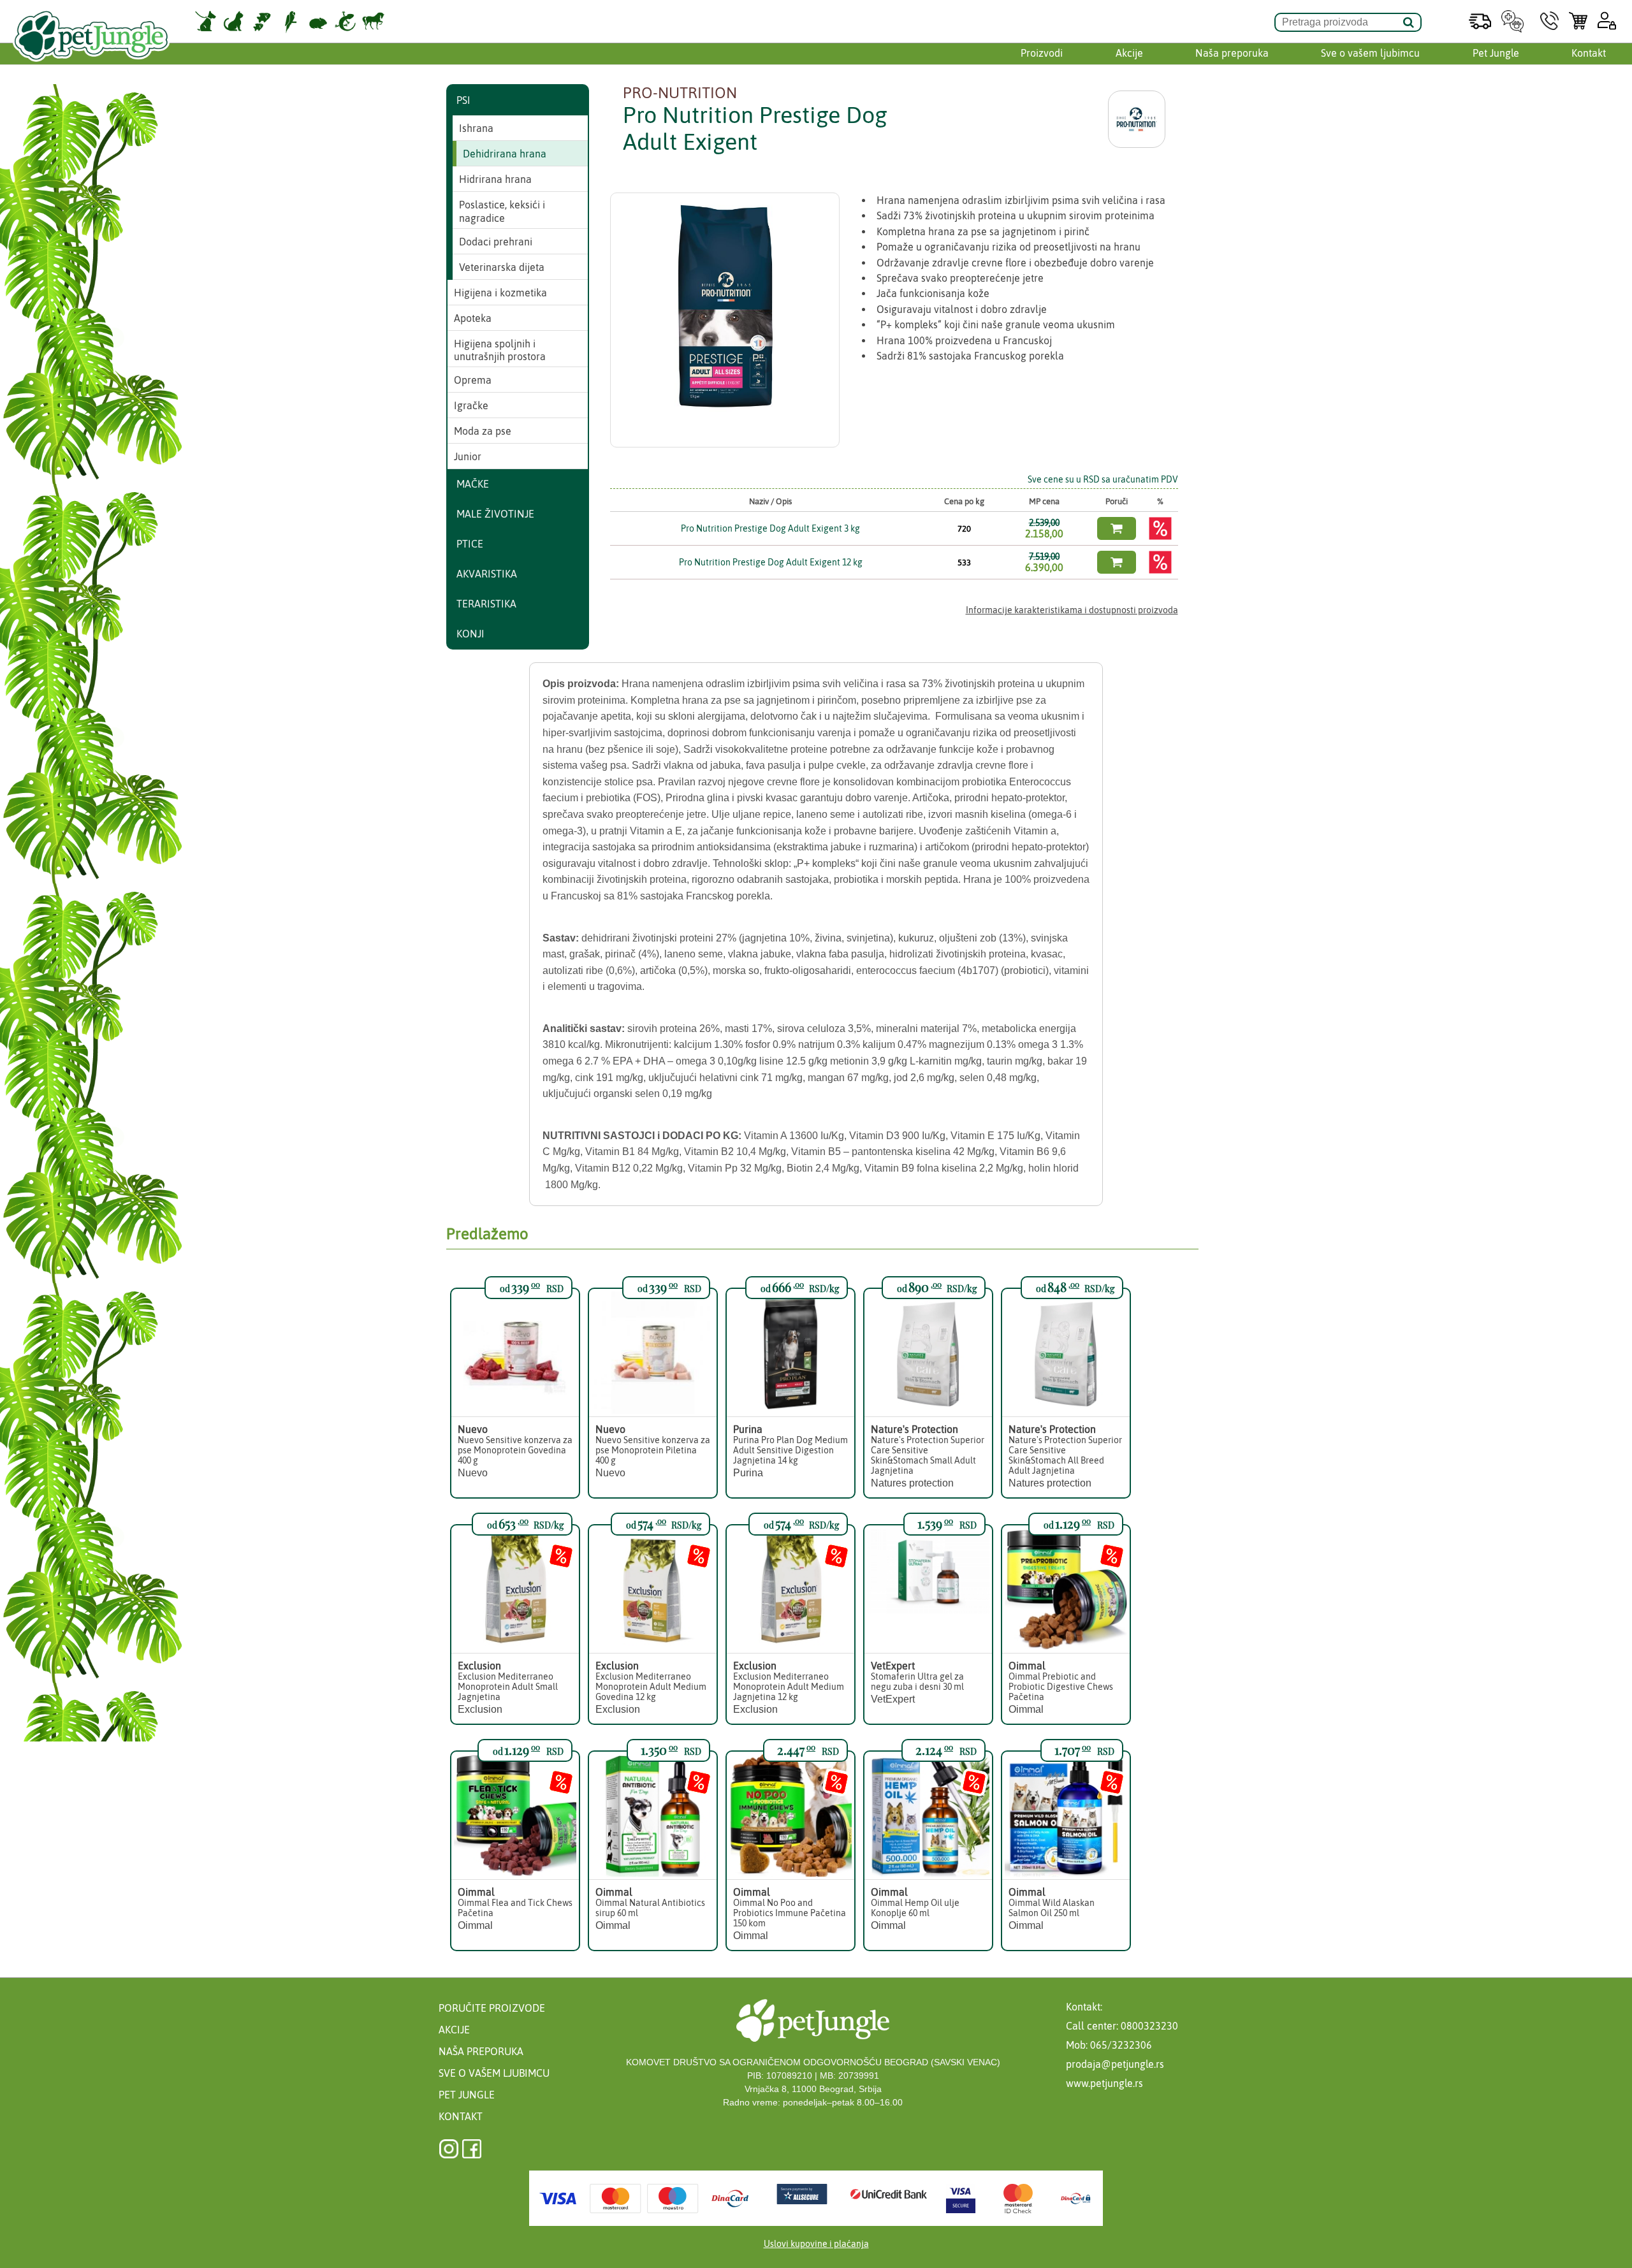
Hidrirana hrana (495, 179)
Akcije (1129, 53)
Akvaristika (487, 574)
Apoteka (473, 318)
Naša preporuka (1232, 53)
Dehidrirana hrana (505, 154)
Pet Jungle (1496, 53)
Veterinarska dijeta (502, 267)
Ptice (470, 544)
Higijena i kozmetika (500, 293)
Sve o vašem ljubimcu (1370, 53)
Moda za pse (483, 431)
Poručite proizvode (492, 2008)
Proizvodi (1042, 53)
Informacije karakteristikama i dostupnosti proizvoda (1072, 610)
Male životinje (495, 514)
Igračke (471, 405)
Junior (468, 456)
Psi (463, 100)
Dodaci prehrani (496, 242)
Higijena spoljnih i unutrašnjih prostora (500, 350)
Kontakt (1589, 53)
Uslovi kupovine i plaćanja (816, 2244)
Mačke (473, 484)
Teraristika (486, 604)
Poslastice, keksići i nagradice (502, 211)
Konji (470, 634)
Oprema (473, 380)
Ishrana (476, 128)
